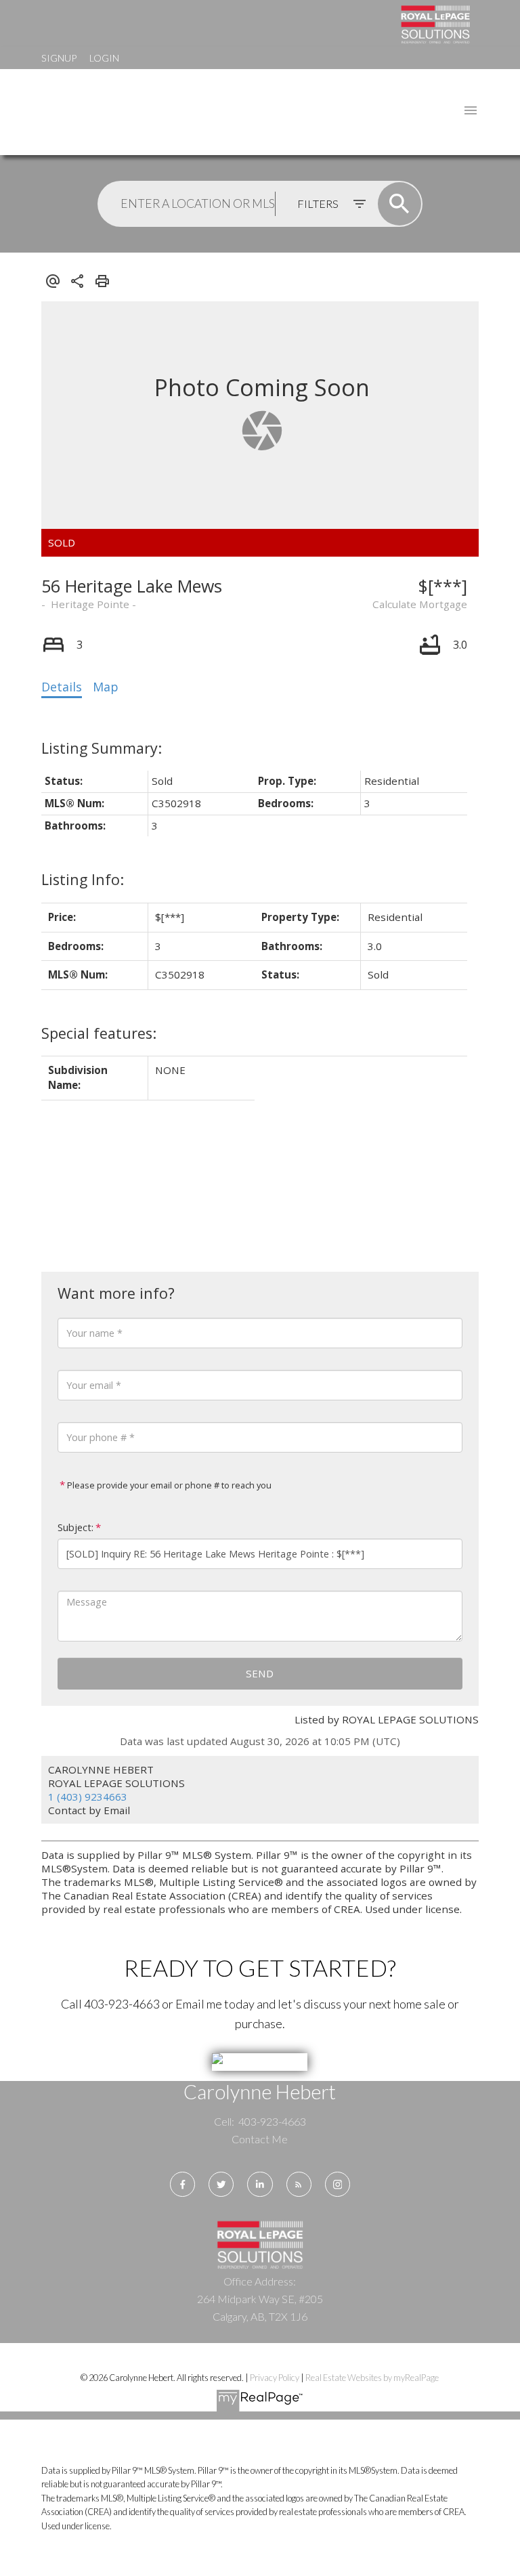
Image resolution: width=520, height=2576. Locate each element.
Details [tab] (62, 687)
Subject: (75, 1527)
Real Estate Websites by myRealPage (372, 2378)
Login (104, 58)
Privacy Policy (275, 2378)
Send (260, 1673)
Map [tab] (106, 687)
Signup (59, 58)
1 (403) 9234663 (88, 1797)
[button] (182, 2184)
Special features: (99, 1033)
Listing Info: (83, 879)
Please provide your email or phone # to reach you (168, 1485)
